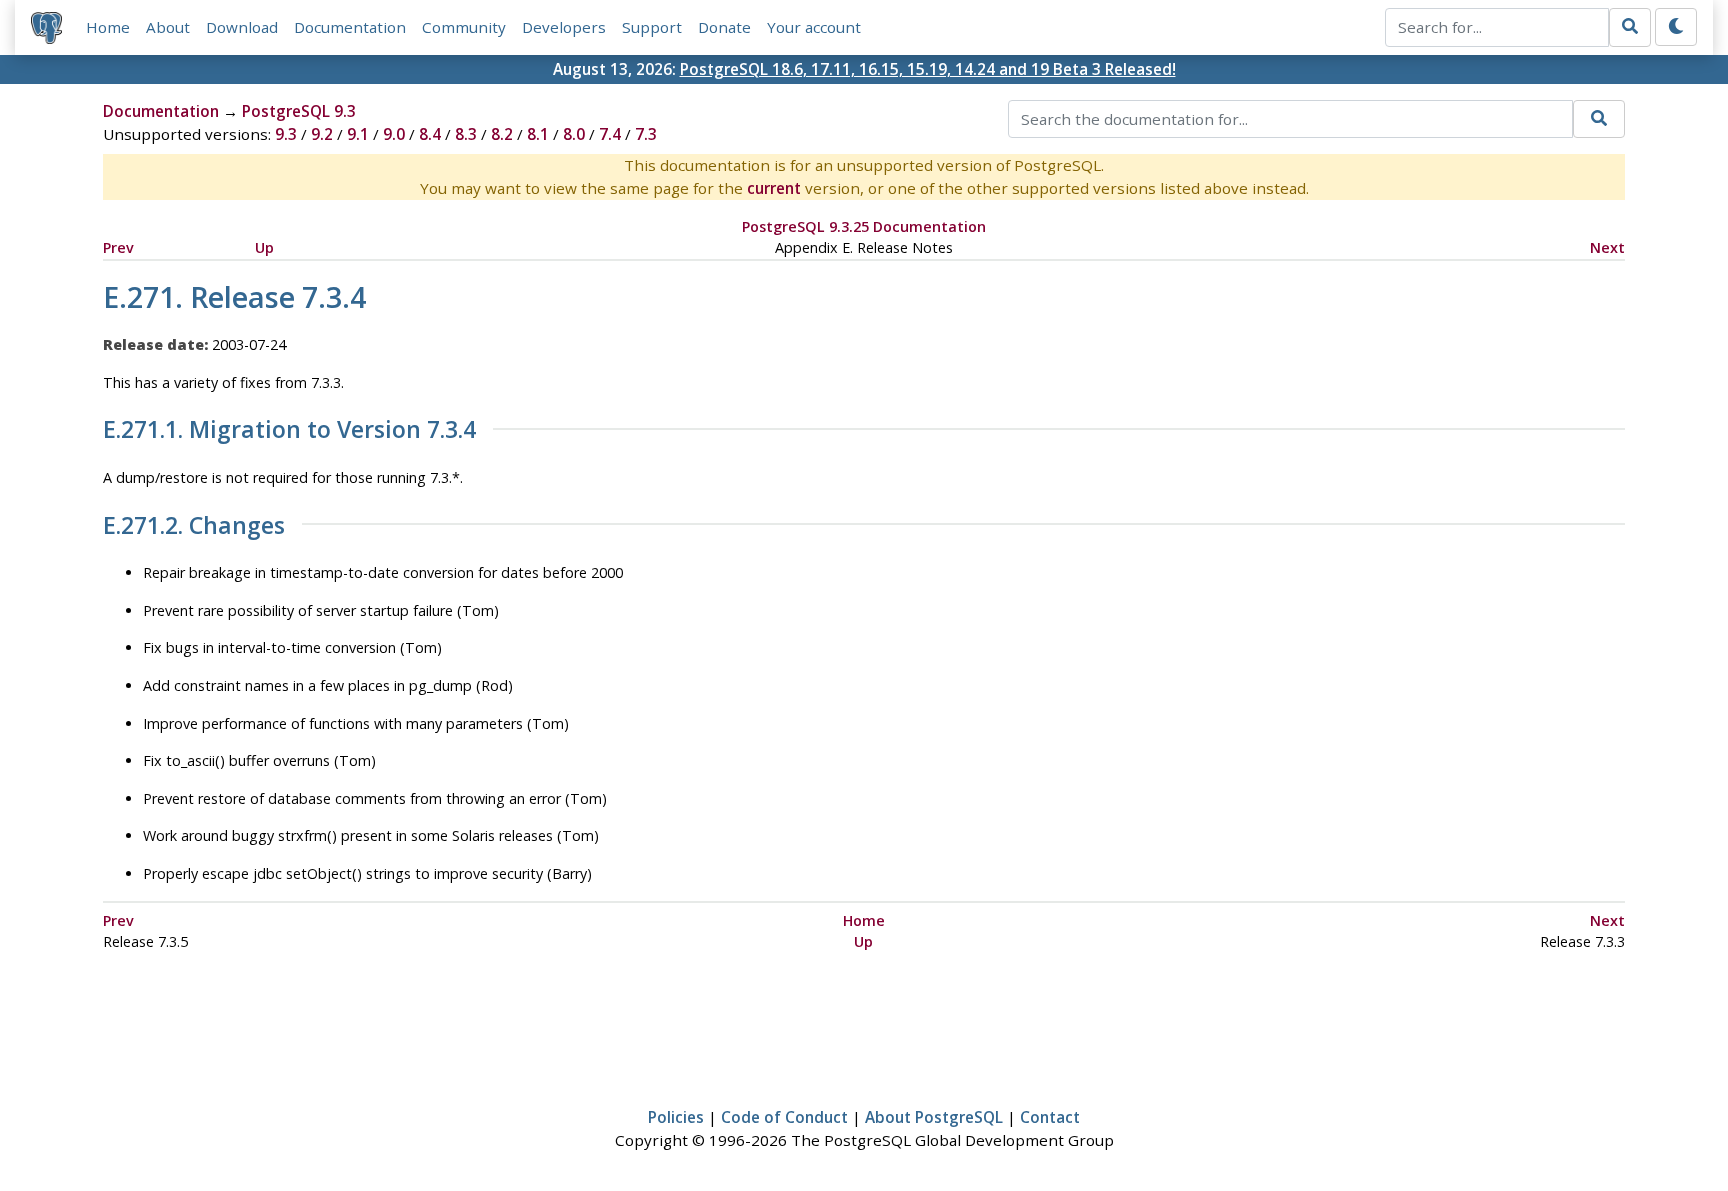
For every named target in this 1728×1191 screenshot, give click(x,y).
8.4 (430, 134)
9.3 (286, 134)
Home (108, 27)
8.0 (574, 134)
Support (652, 27)
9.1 (358, 134)
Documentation (350, 27)
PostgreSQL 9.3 (299, 111)
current (774, 188)
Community (464, 27)
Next (1607, 247)
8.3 (466, 134)
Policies (676, 1117)
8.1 (538, 134)
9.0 (394, 134)
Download (242, 27)
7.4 (610, 134)
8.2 (502, 134)
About (168, 27)
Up (264, 247)
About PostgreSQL (934, 1117)
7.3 (646, 134)
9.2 (322, 134)
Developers (564, 27)
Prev (118, 247)
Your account (814, 27)
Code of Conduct (784, 1117)
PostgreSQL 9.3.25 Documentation (864, 226)
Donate (724, 27)
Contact (1050, 1117)
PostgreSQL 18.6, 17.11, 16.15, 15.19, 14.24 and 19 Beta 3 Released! (928, 69)
